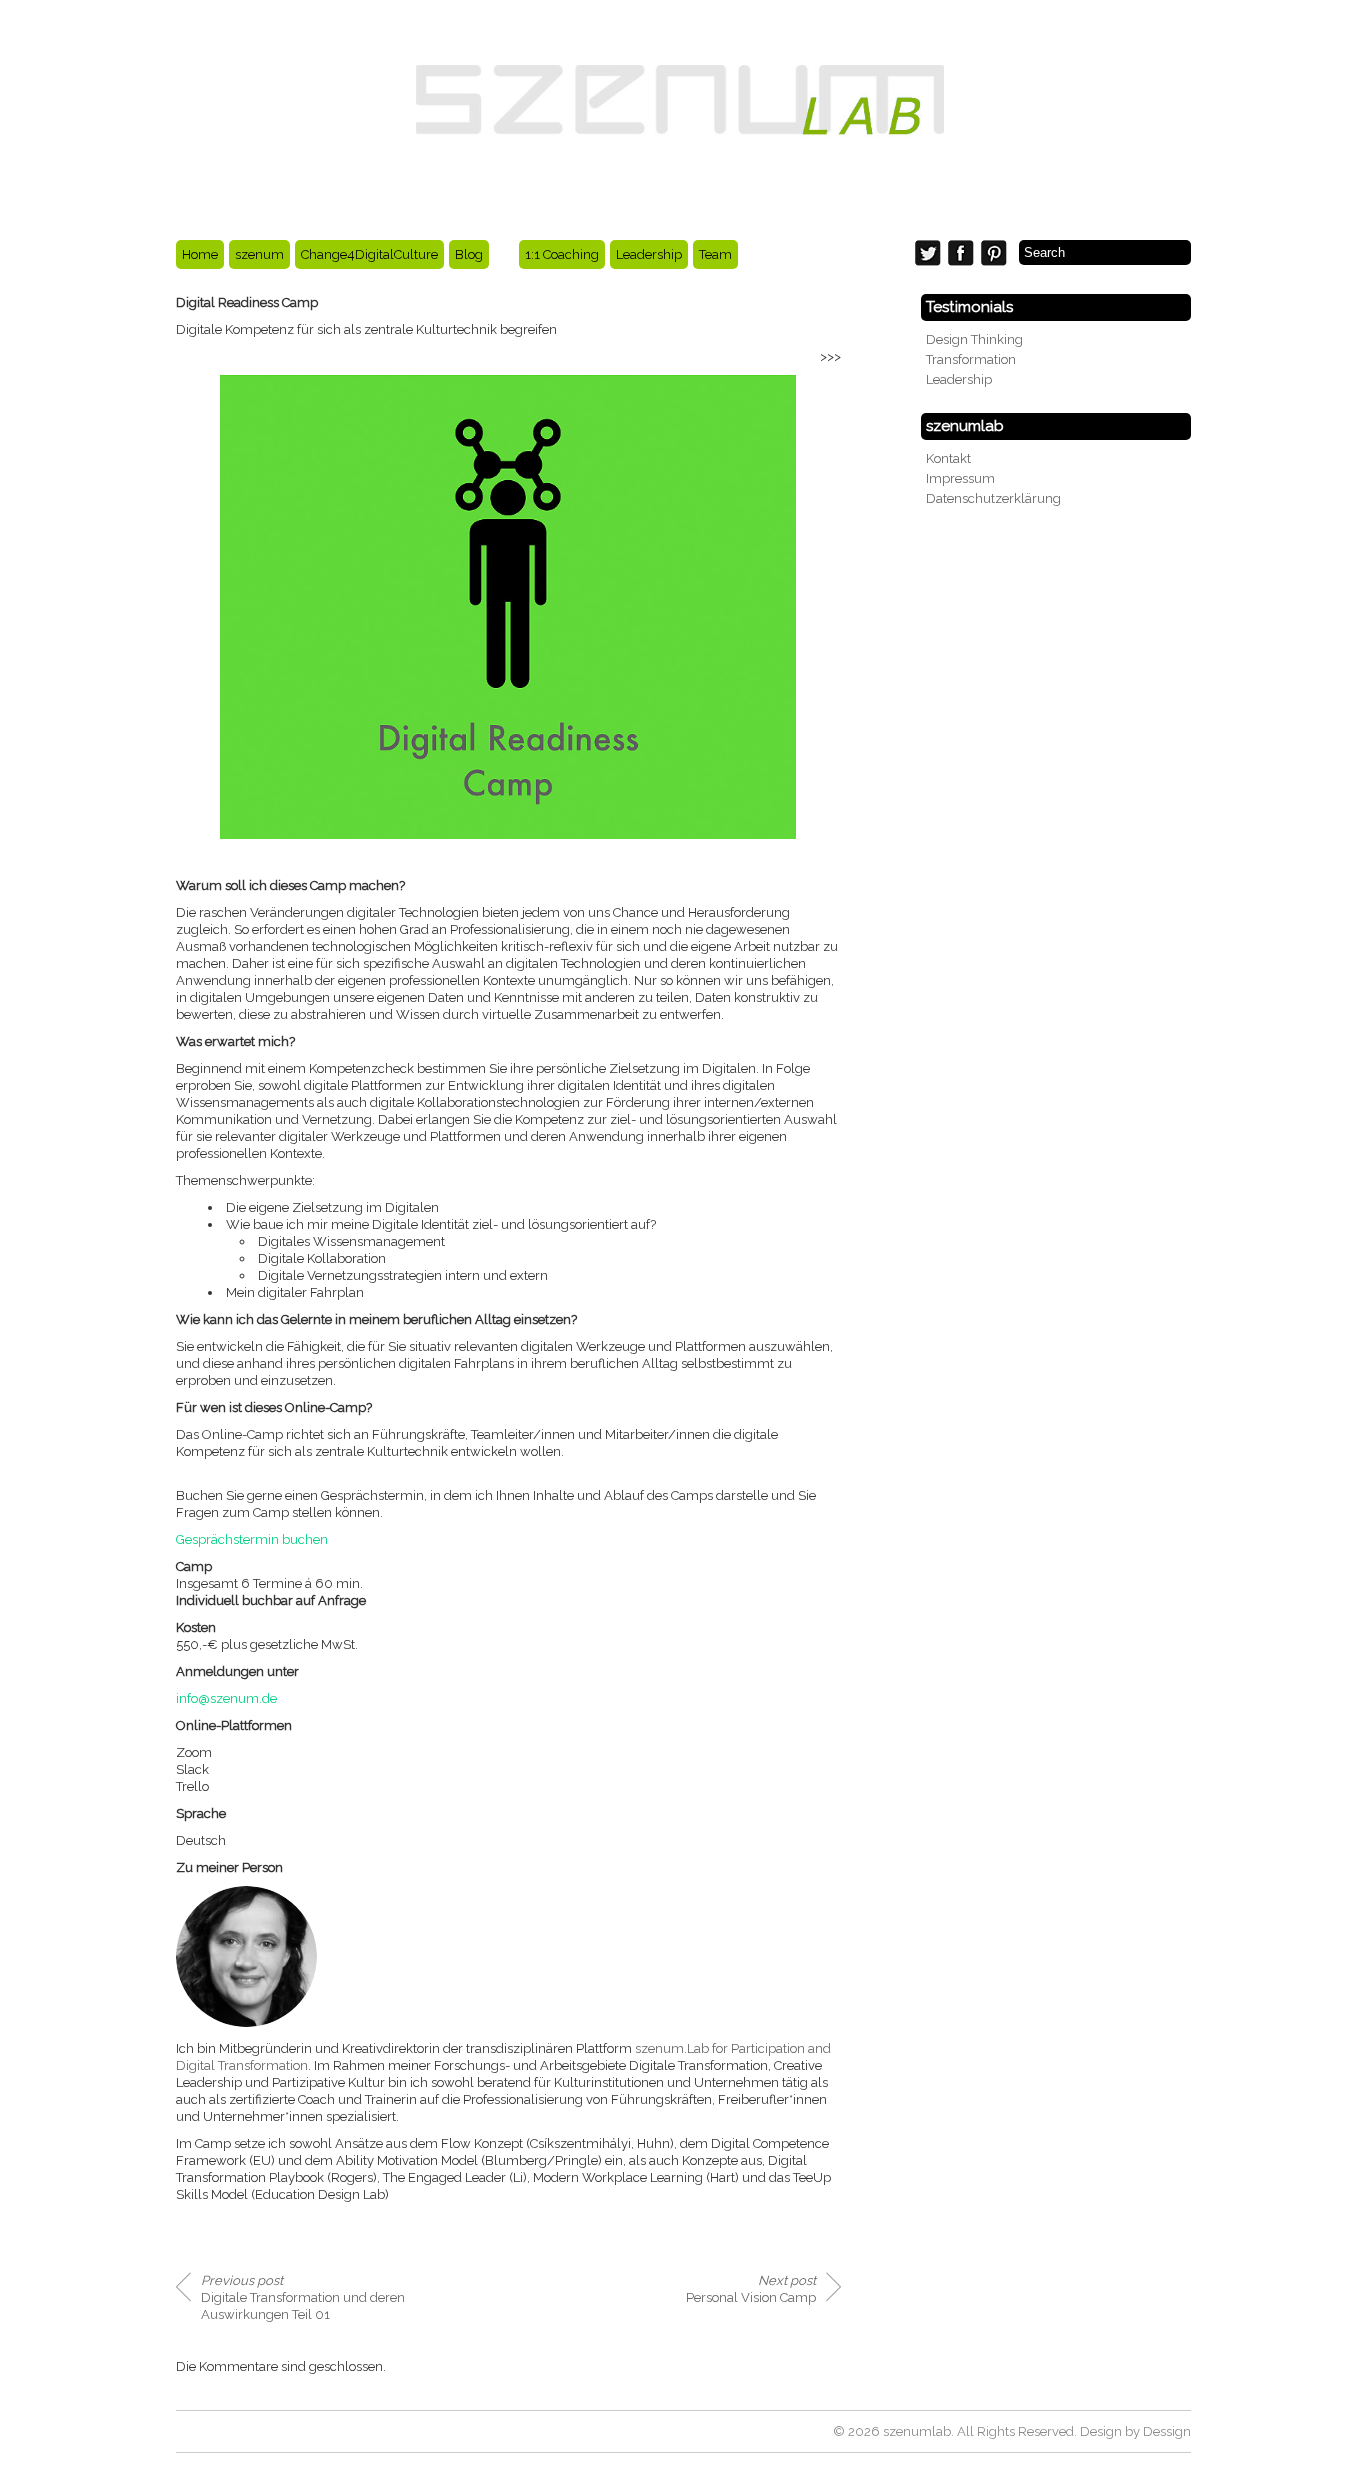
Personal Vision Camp (751, 2289)
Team (715, 254)
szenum (259, 254)
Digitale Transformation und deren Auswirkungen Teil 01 (303, 2297)
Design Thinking (974, 339)
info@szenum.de (226, 1698)
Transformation (971, 359)
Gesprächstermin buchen (252, 1539)
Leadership (649, 254)
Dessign (1167, 2431)
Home (200, 254)
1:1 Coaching (562, 254)
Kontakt (948, 458)
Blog (469, 254)
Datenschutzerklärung (993, 498)
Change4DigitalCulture (369, 254)
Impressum (960, 478)
